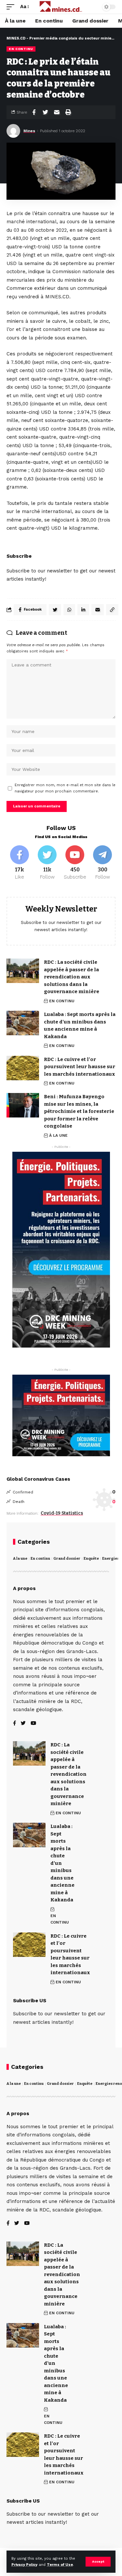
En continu (40, 1559)
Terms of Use (60, 2565)
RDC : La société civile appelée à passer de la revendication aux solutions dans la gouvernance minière (72, 977)
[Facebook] (20, 863)
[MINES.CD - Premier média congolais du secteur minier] (61, 7)
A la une (20, 1559)
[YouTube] (33, 1724)
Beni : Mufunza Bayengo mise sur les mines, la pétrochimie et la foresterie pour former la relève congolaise (79, 1111)
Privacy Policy (24, 2565)
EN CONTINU (21, 49)
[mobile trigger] (12, 7)
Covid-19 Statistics (62, 1513)
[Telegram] (102, 863)
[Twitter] (47, 863)
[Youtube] (75, 863)
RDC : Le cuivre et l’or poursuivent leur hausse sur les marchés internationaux (80, 1067)
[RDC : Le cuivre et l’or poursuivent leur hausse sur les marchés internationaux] (23, 1068)
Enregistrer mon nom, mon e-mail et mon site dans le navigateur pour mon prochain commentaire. (65, 788)
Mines (29, 131)
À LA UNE (58, 1135)
